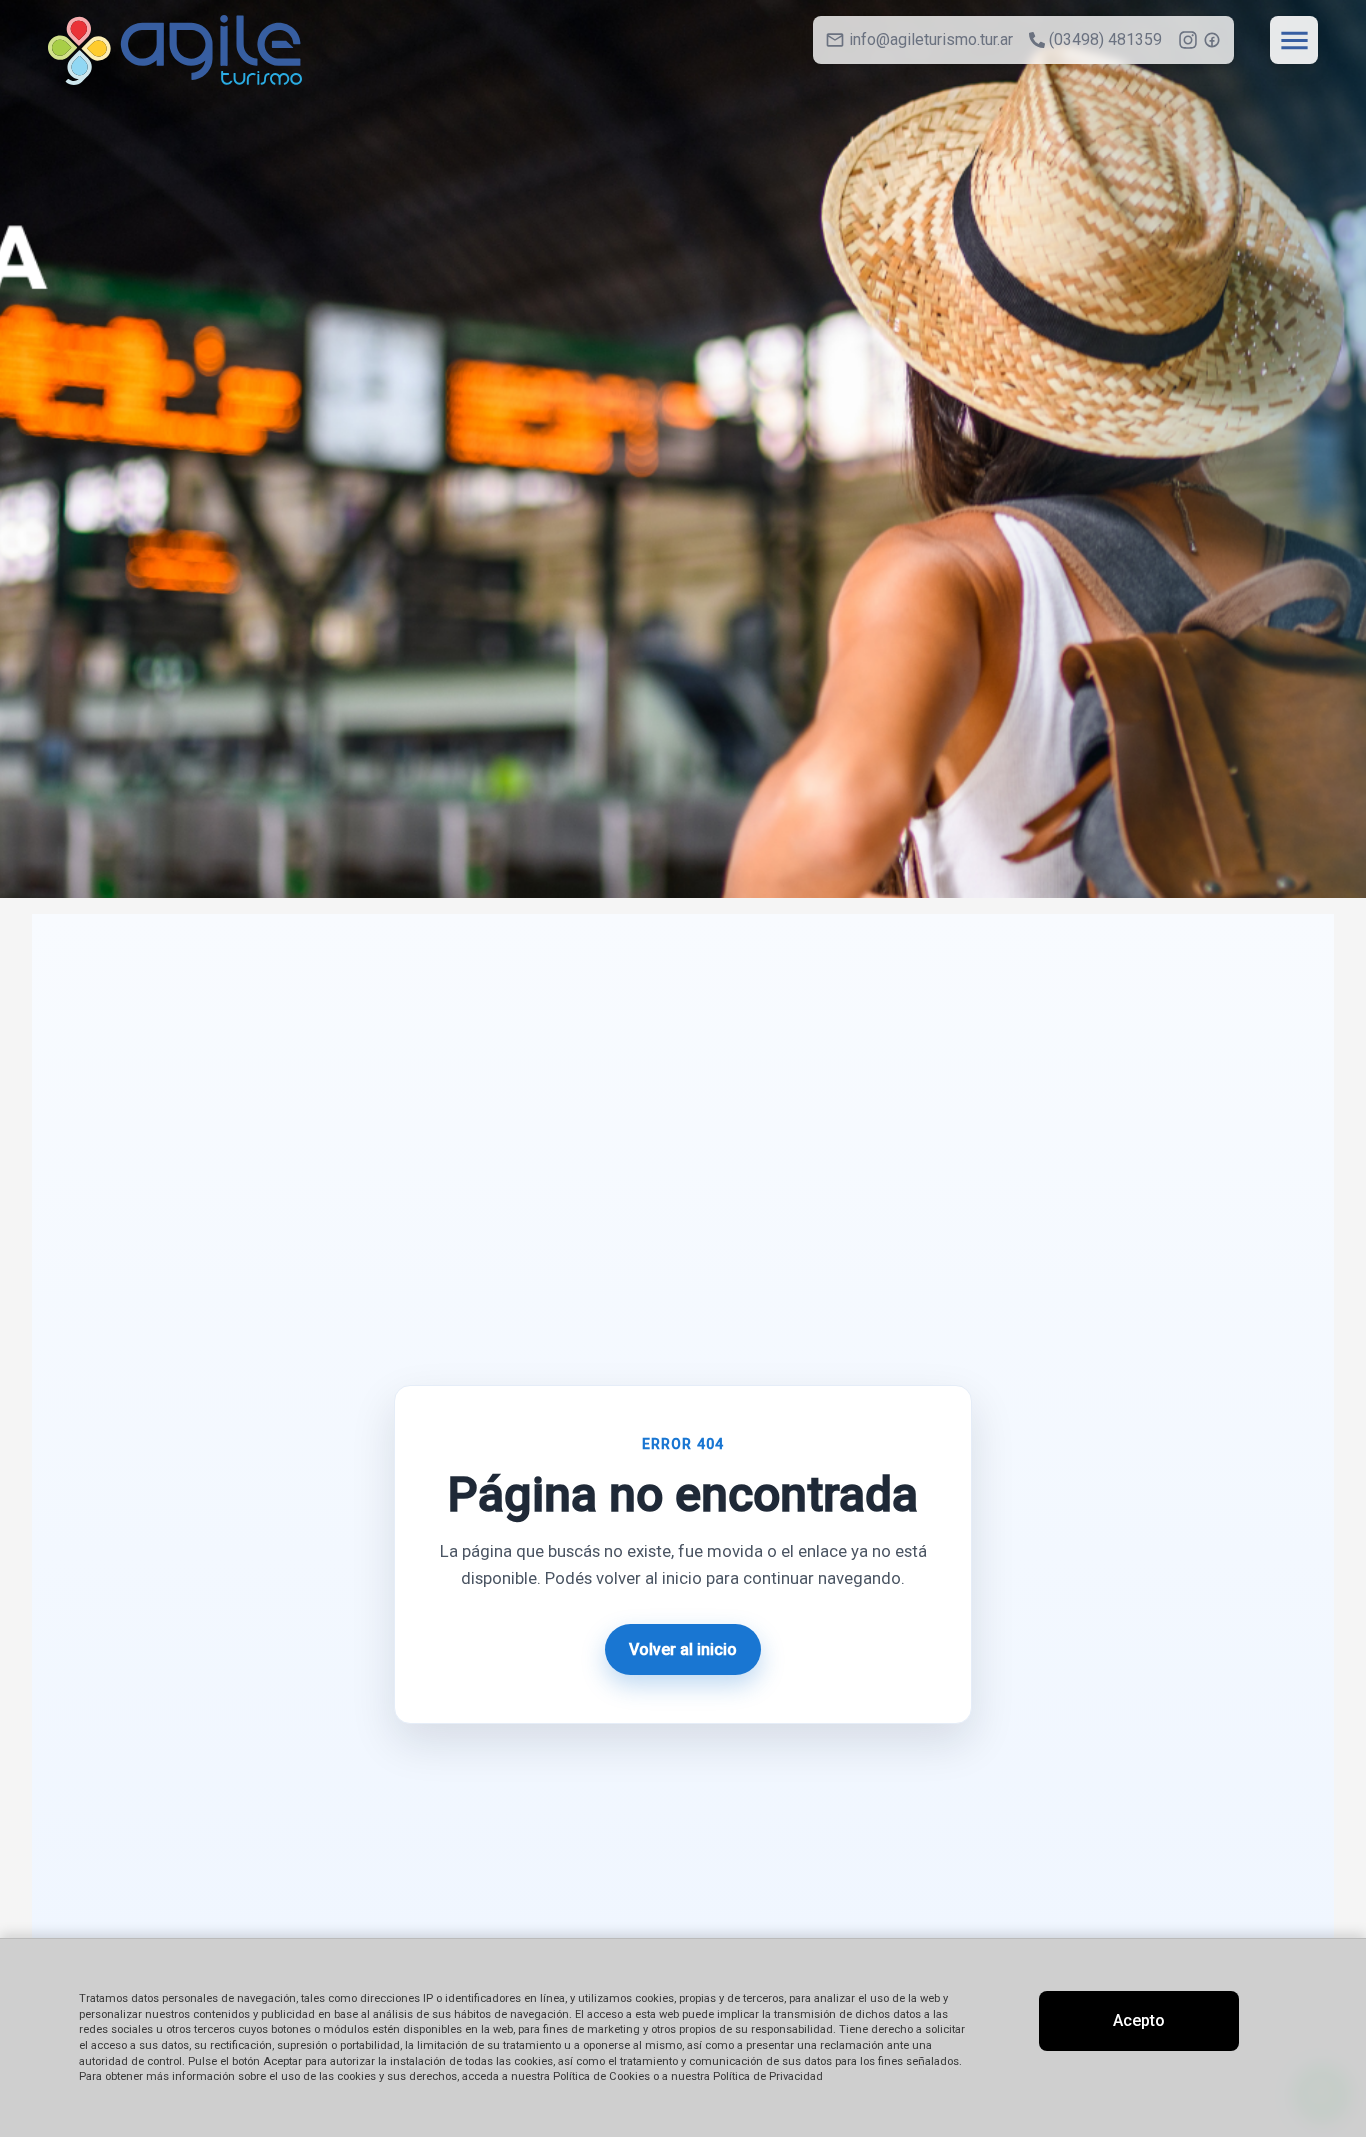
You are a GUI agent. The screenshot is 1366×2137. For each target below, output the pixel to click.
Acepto (1139, 2020)
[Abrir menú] (1294, 40)
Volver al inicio (683, 1649)
